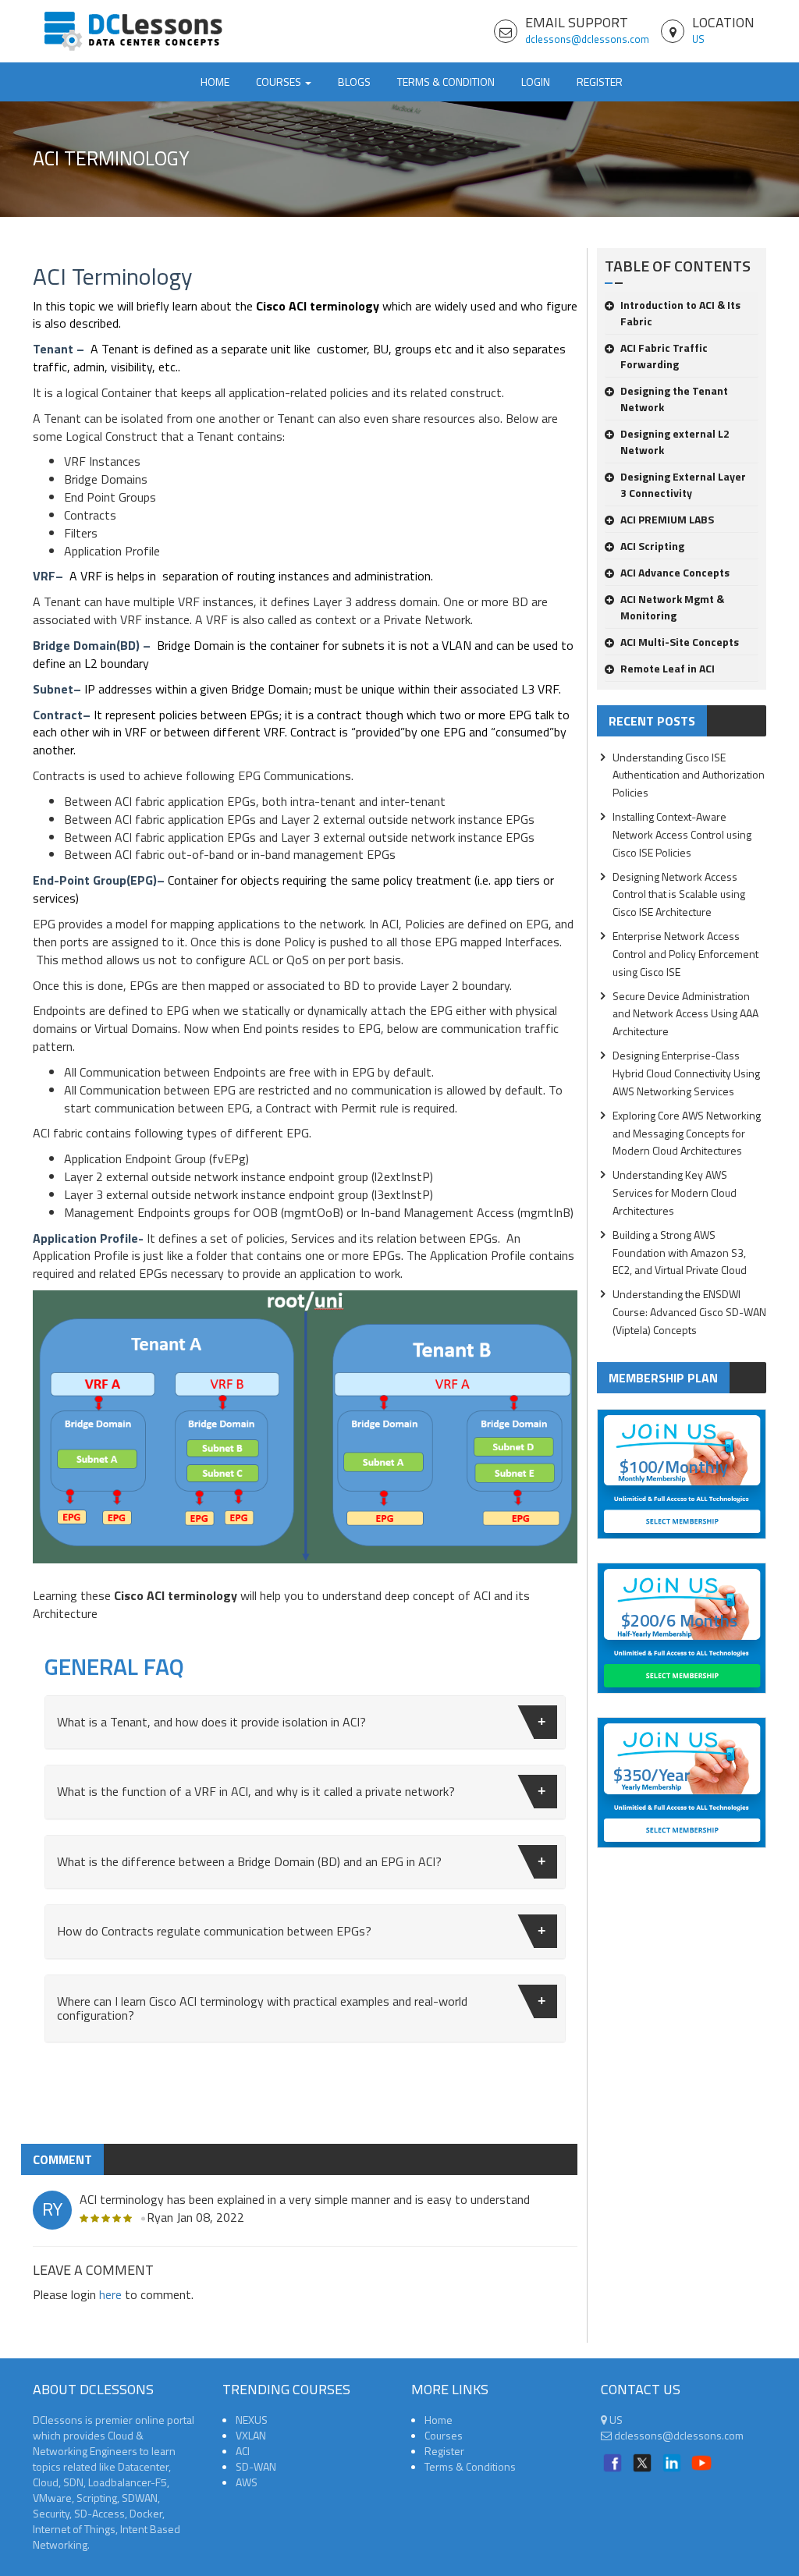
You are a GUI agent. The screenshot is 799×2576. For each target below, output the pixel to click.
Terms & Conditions (470, 2466)
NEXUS (252, 2420)
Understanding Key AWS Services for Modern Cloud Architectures (675, 1192)
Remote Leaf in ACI (668, 668)
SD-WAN (256, 2466)
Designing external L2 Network (675, 442)
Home (215, 82)
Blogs (354, 82)
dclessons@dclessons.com (587, 39)
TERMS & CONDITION (446, 82)
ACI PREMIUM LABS (667, 519)
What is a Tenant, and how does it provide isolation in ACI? (211, 1722)
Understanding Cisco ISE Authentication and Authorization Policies (689, 775)
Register (600, 82)
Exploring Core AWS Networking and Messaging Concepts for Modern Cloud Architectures (687, 1133)
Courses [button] (280, 82)
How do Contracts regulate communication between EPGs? (214, 1931)
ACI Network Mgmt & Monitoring (672, 607)
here (110, 2294)
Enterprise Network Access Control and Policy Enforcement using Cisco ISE (685, 954)
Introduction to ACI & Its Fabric (680, 313)
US (698, 39)
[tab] (305, 1723)
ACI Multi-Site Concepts (680, 642)
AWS (247, 2482)
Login (536, 82)
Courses (444, 2435)
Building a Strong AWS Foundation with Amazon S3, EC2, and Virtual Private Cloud (680, 1253)
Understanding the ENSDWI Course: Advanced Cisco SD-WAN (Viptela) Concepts (689, 1312)
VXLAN (251, 2435)
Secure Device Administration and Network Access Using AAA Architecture (685, 1014)
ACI (243, 2451)
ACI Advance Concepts (675, 572)
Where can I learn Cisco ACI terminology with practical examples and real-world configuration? (262, 2008)
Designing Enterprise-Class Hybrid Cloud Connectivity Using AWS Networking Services (686, 1073)
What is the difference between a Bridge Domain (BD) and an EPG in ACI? (249, 1861)
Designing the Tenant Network (674, 399)
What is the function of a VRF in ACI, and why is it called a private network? (256, 1791)
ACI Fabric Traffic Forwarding (664, 356)
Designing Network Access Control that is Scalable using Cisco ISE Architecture (679, 894)
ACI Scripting (652, 546)
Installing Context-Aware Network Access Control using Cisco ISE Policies (682, 834)
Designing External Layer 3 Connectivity (683, 484)
